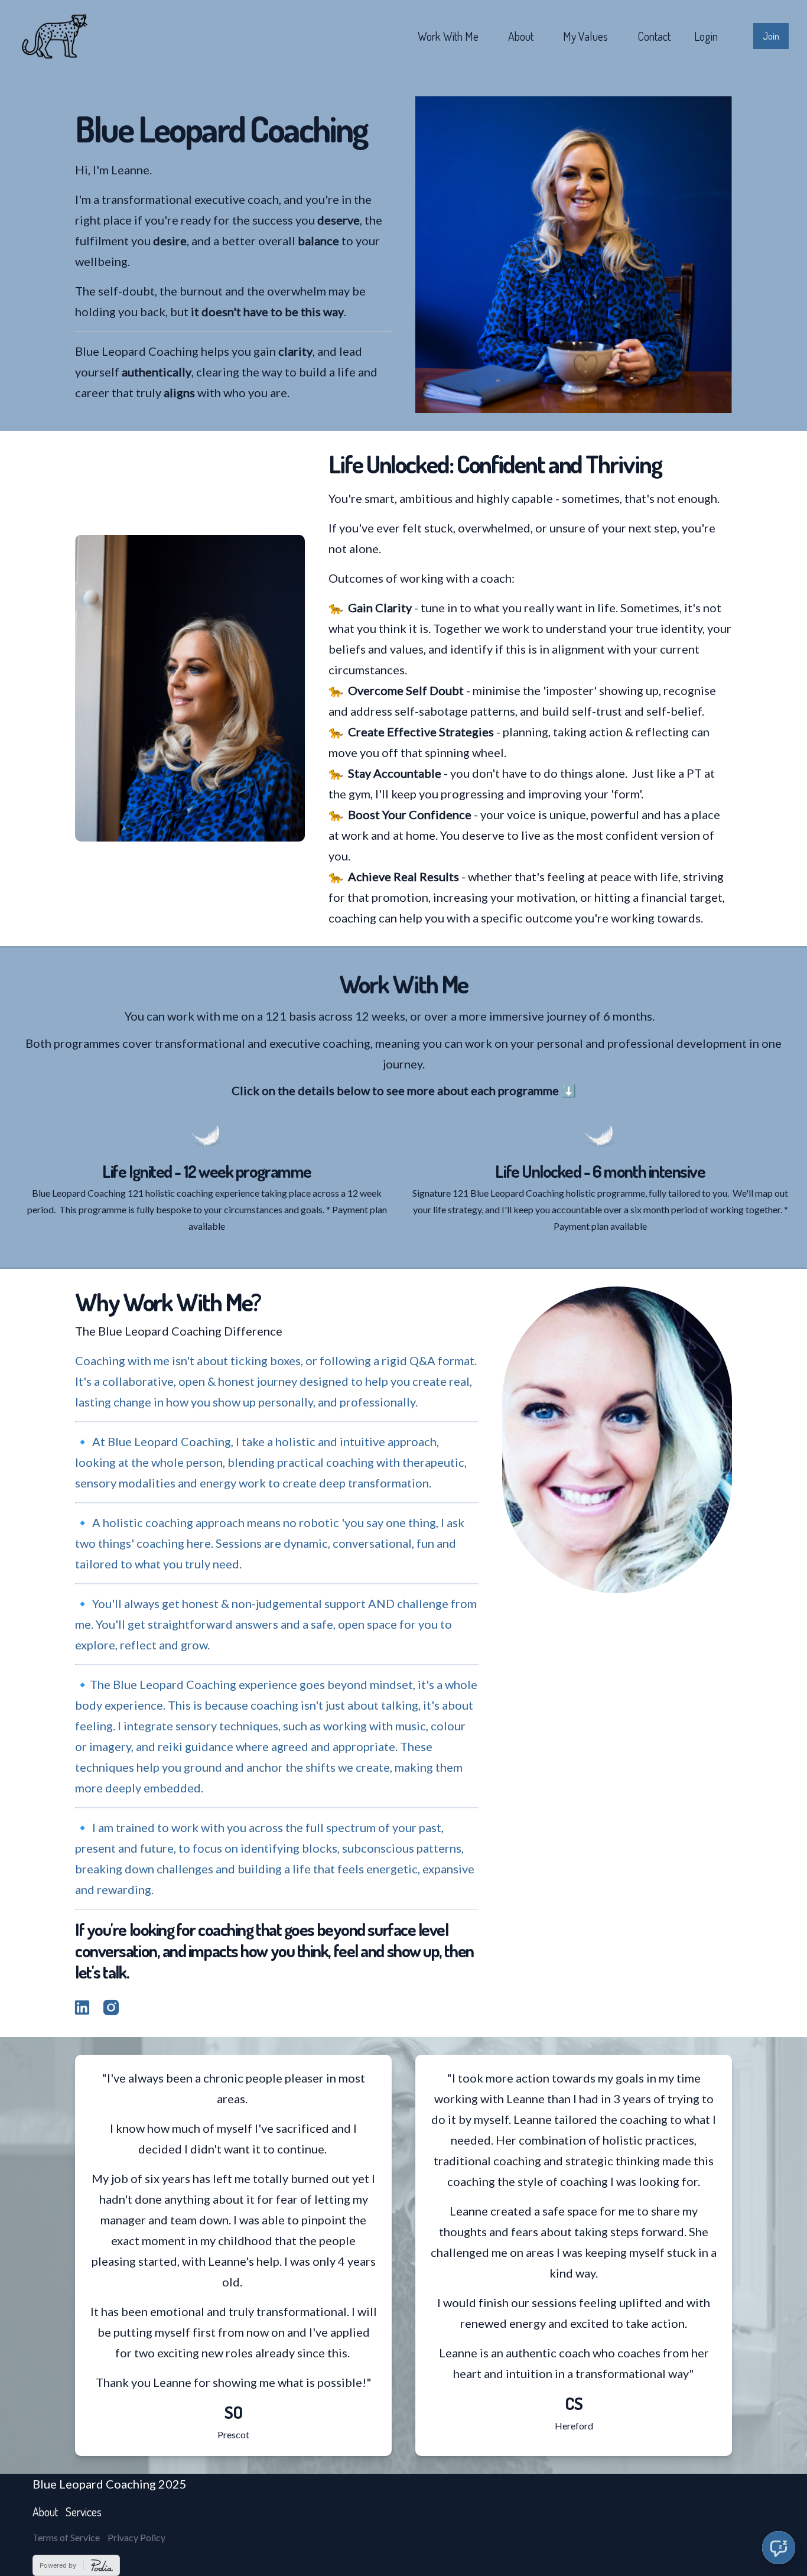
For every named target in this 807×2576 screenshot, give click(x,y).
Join (771, 36)
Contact (654, 36)
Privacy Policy (136, 2537)
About (521, 36)
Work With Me (448, 36)
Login (706, 36)
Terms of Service (66, 2537)
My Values (585, 36)
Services (84, 2512)
